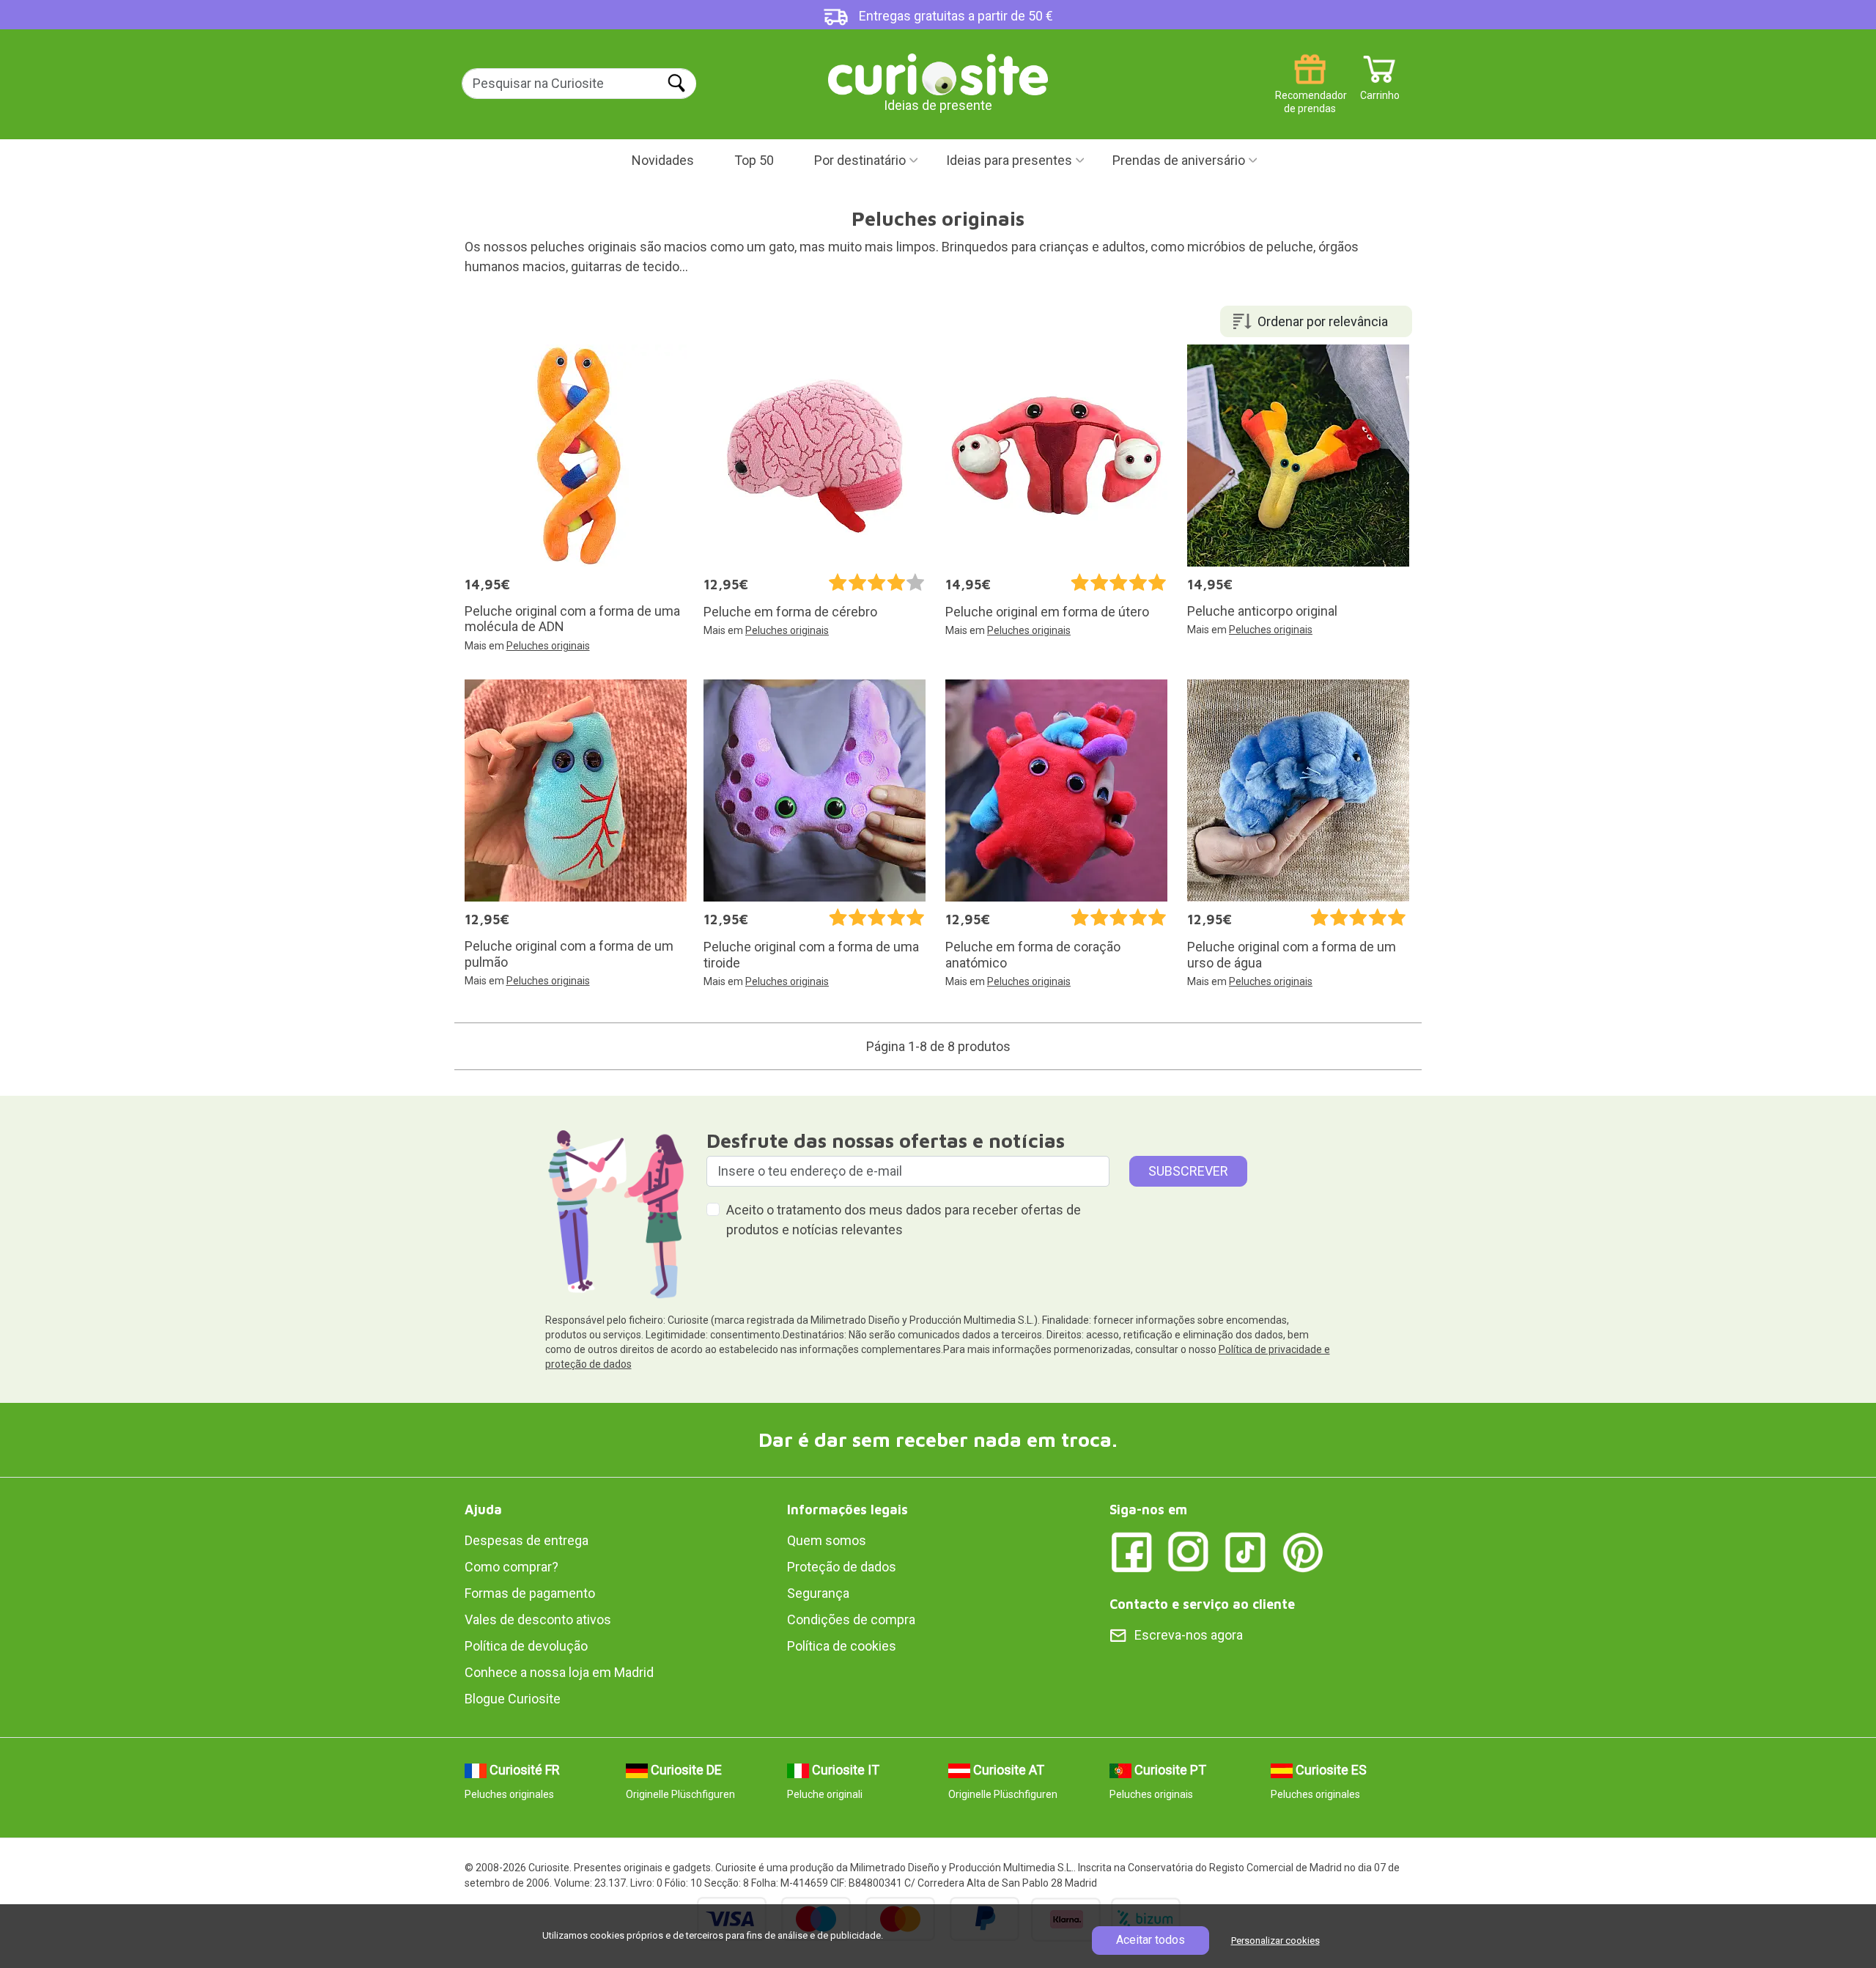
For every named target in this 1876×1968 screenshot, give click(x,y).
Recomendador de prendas (1310, 90)
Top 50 (754, 160)
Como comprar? (512, 1567)
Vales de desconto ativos (538, 1619)
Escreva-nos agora (1189, 1635)
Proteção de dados (842, 1567)
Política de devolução (526, 1646)
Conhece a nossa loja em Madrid (559, 1672)
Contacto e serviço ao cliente (1202, 1604)
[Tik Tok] (1246, 1551)
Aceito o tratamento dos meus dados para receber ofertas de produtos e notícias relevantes (904, 1220)
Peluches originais (548, 646)
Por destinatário (860, 160)
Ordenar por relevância (1323, 321)
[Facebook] (1131, 1551)
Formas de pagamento (530, 1593)
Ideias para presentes (1009, 160)
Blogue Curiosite (513, 1699)
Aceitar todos (1151, 1940)
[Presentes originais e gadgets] (938, 73)
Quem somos (827, 1540)
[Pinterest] (1303, 1551)
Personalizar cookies (1275, 1941)
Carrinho (1380, 90)
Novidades (663, 160)
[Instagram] (1189, 1551)
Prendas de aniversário (1179, 160)
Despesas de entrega (527, 1540)
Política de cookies (842, 1646)
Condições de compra (851, 1619)
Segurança (818, 1593)
